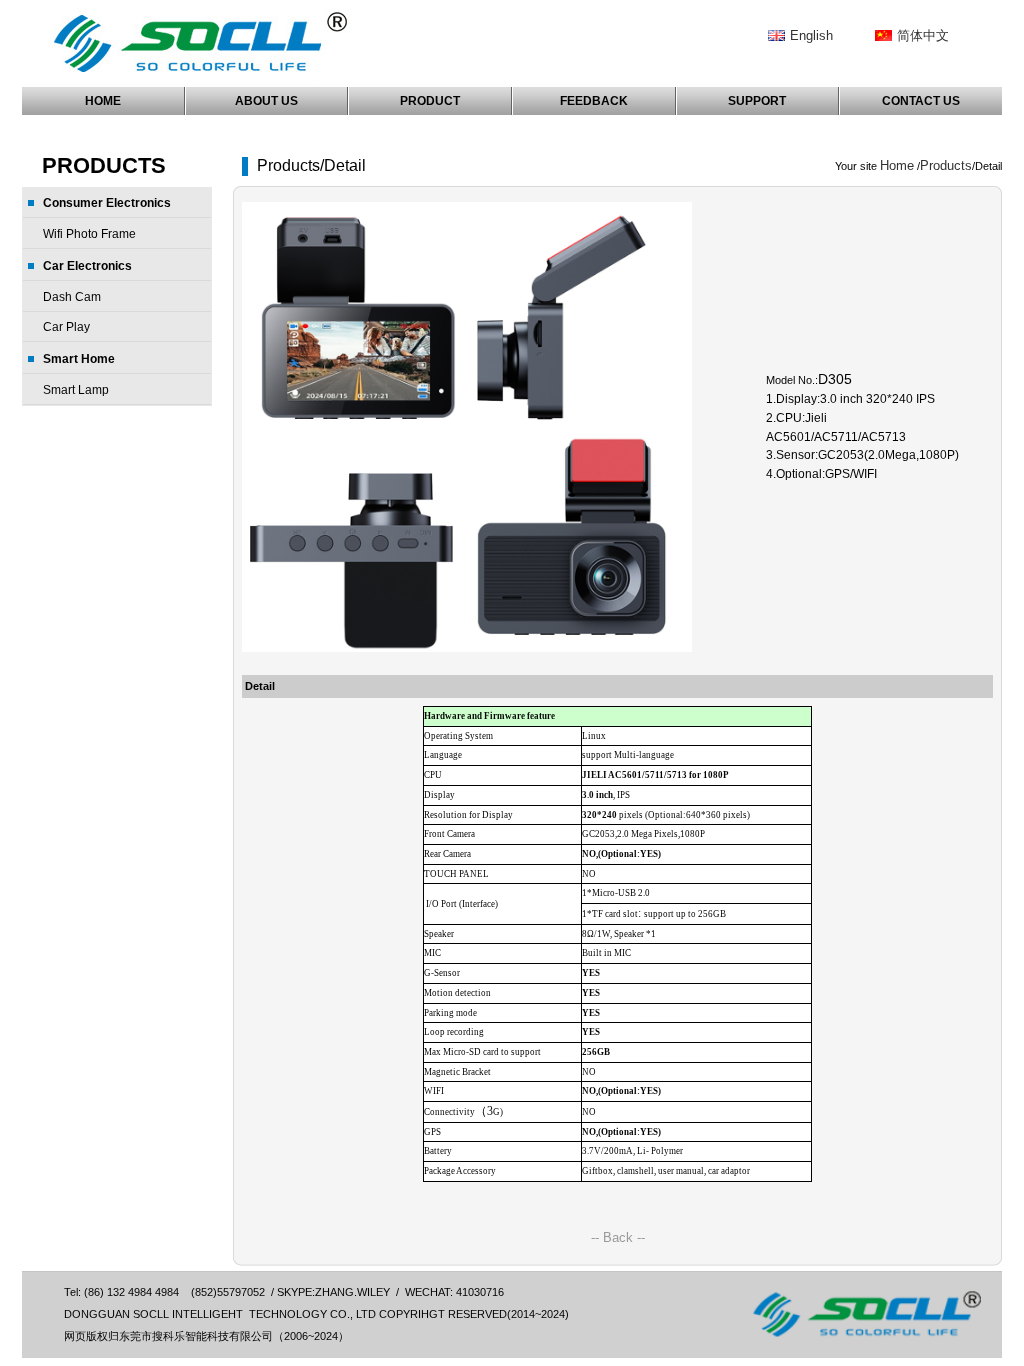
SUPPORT (757, 101)
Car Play (66, 327)
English (811, 35)
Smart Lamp (76, 390)
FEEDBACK (594, 101)
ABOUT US (266, 101)
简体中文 (923, 35)
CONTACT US (921, 101)
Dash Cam (72, 297)
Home (897, 165)
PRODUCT (430, 101)
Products (946, 165)
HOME (103, 101)
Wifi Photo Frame (89, 234)
